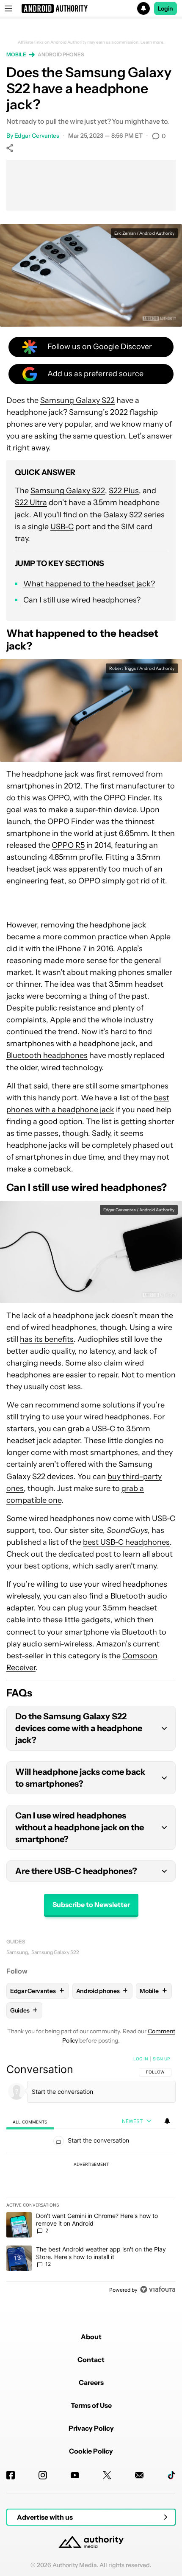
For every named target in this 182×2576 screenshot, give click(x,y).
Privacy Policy (91, 2428)
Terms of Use (91, 2405)
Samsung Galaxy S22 (77, 400)
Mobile (16, 54)
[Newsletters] (139, 2475)
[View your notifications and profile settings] (167, 2121)
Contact (91, 2359)
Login (165, 8)
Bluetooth (139, 1632)
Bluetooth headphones (47, 1055)
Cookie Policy (91, 2451)
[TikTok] (171, 2475)
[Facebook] (11, 2475)
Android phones (61, 54)
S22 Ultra (31, 502)
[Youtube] (75, 2475)
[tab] (30, 2122)
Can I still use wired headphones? (82, 600)
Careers (91, 2382)
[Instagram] (43, 2475)
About (91, 2337)
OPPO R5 (68, 845)
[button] (91, 8)
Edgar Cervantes (37, 136)
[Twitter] (107, 2475)
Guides (16, 1942)
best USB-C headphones (126, 1542)
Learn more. (153, 42)
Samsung (17, 1952)
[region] (91, 2176)
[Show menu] (8, 8)
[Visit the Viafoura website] (158, 2289)
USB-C (62, 527)
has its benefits (47, 1339)
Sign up (161, 2059)
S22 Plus (124, 491)
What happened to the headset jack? (89, 584)
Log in (141, 2059)
